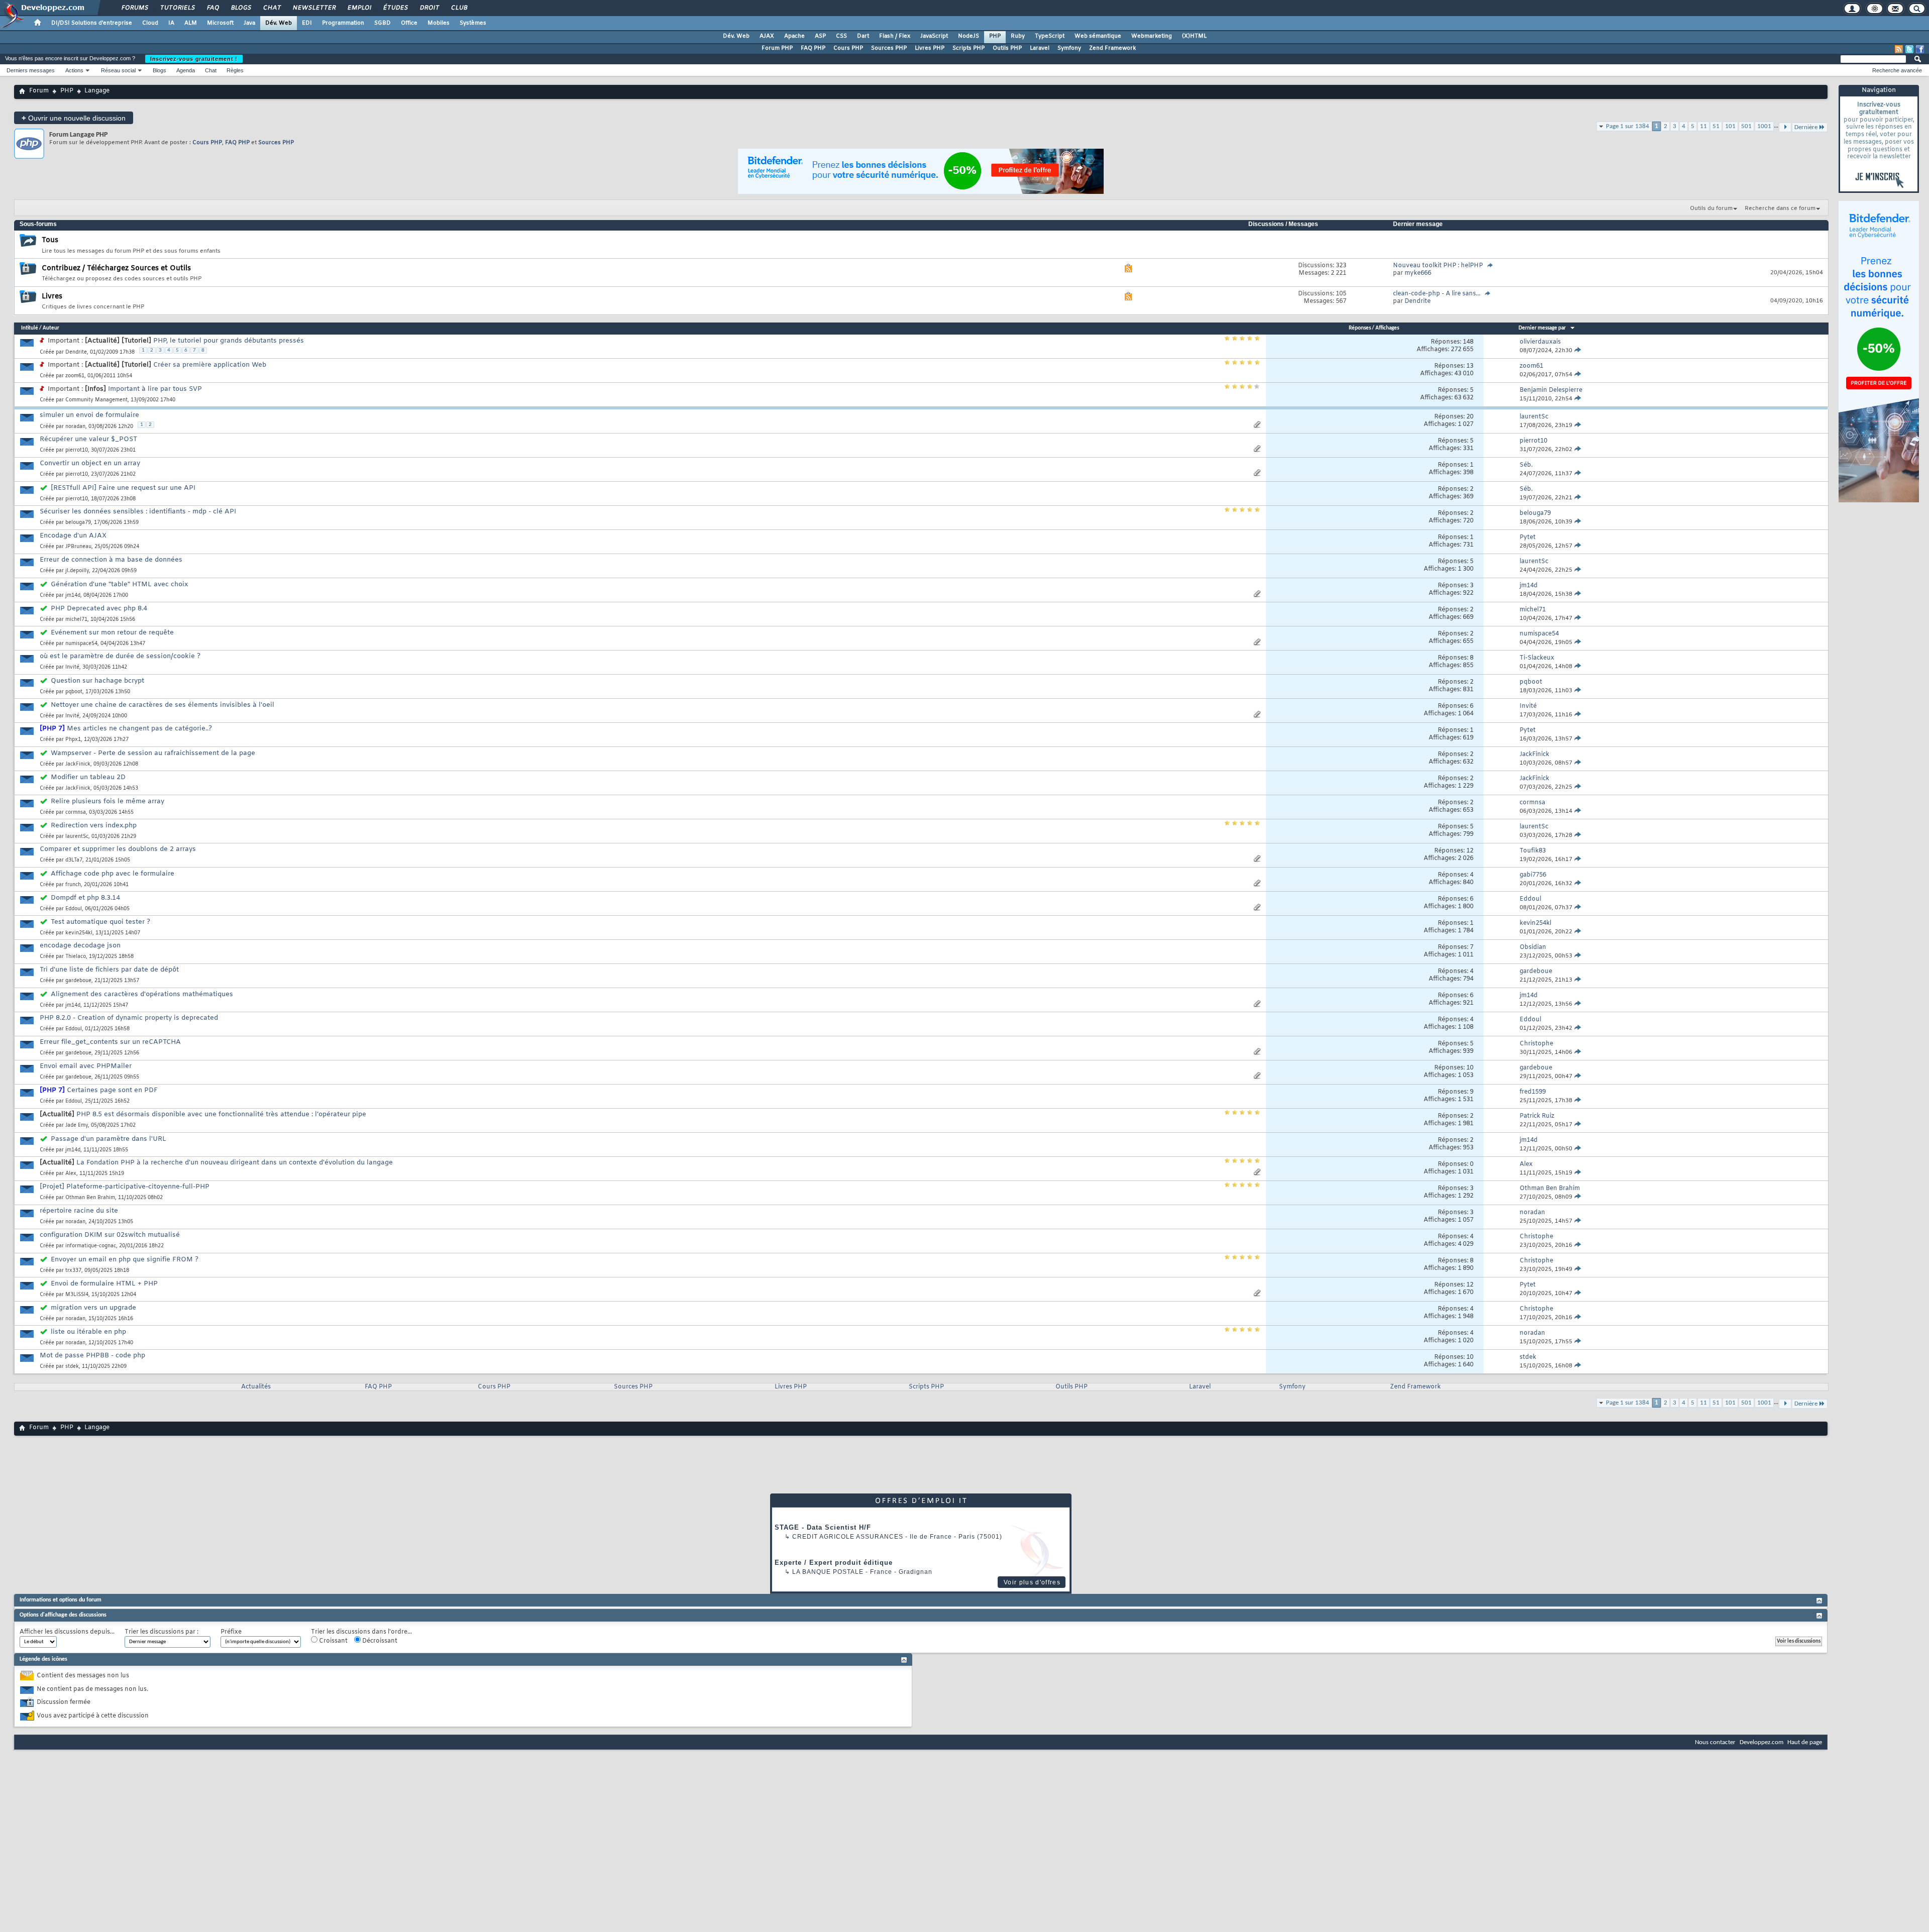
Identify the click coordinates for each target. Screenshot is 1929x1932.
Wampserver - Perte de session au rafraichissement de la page (153, 753)
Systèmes (473, 23)
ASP (820, 36)
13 (1470, 366)
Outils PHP (1007, 48)
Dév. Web (279, 23)
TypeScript (1050, 36)
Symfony (1069, 48)
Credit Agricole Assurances (848, 1537)
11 (1703, 126)
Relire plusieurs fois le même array (108, 801)
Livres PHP (930, 48)
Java (249, 23)
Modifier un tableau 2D (88, 777)
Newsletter (314, 8)
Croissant (333, 1641)
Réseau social (118, 70)
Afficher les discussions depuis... (67, 1632)
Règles (235, 70)
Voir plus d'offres (1032, 1582)
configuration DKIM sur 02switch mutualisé (110, 1235)
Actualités (256, 1387)
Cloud (150, 23)
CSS (841, 36)
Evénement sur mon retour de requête (112, 633)
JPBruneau (78, 547)
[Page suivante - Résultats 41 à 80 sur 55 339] (1785, 1404)
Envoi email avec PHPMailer (86, 1066)
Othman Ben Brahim (90, 1198)
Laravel (1040, 48)
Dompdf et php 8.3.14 (85, 898)
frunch (73, 885)
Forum (39, 91)
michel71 (76, 620)
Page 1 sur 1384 (1628, 126)
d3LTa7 (74, 860)
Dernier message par (1542, 328)
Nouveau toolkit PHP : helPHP (1438, 266)
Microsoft (220, 23)
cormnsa (76, 813)
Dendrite (76, 352)
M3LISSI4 (77, 1295)
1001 (1764, 126)
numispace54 (81, 644)
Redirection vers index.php (94, 826)
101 (1730, 126)
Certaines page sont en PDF (112, 1090)
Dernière (1806, 1404)
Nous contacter (1715, 1742)
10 (1470, 1068)
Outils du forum (1711, 208)
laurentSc (77, 837)
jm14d (73, 596)
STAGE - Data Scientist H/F (823, 1527)
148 (1468, 342)
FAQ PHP (813, 48)
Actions (74, 70)
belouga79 (78, 523)
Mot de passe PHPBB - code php (92, 1356)
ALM (191, 23)
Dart (863, 36)
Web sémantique (1098, 36)
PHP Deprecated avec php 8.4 (99, 609)
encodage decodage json (80, 946)
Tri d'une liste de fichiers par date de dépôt (109, 970)
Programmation (343, 23)
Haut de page (1805, 1742)
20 (1470, 417)
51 (1716, 126)
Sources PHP (889, 48)
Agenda (186, 70)
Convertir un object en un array (90, 463)
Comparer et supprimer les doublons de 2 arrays (118, 849)
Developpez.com (1761, 1742)
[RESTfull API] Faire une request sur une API (123, 488)
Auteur (51, 328)
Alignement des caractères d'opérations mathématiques (142, 994)
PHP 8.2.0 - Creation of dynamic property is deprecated (129, 1018)
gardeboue (78, 981)
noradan (75, 427)
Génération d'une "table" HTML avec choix (119, 584)
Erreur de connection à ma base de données (111, 560)
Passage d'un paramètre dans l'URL (109, 1139)
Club (459, 8)
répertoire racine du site (79, 1211)
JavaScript (934, 36)
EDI (307, 23)
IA (171, 23)
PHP (995, 36)
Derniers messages (31, 70)
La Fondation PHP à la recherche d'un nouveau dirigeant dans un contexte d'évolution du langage (235, 1163)
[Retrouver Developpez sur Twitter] (1909, 49)
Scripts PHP (969, 48)
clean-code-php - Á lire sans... (1437, 294)
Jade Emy (77, 1125)
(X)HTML (1194, 36)
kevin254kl (79, 933)
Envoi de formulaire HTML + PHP (104, 1284)
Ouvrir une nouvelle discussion (74, 118)
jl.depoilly (77, 571)
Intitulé (30, 328)
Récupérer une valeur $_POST (88, 439)
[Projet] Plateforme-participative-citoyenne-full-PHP (125, 1187)
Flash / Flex (895, 36)
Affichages (1387, 328)
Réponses (1360, 328)
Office (409, 23)
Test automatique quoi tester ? (100, 922)
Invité (72, 667)
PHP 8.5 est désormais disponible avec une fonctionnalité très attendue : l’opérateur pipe (221, 1114)
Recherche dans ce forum (1780, 208)
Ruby (1018, 36)
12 (1470, 851)
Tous (50, 240)
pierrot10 (77, 450)
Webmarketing (1152, 36)
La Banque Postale (828, 1572)
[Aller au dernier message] (1578, 351)
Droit (429, 8)
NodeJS (969, 36)
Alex (71, 1174)
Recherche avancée (1897, 70)
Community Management (96, 400)
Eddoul (74, 909)
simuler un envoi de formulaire (89, 415)
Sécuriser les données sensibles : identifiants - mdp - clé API (138, 512)
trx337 (73, 1271)
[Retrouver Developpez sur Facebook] (1920, 49)
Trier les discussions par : (162, 1632)
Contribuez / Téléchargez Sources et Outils (116, 269)
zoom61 (75, 376)
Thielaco (76, 957)
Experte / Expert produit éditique (834, 1563)
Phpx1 (73, 740)
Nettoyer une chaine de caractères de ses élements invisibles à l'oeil (163, 705)
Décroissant (379, 1641)
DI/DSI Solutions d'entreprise (92, 23)
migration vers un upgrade (93, 1308)
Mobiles (439, 23)
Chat (272, 8)
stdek (72, 1367)
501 (1746, 126)
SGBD (383, 23)
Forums (134, 8)
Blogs (241, 8)
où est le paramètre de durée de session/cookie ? (120, 656)
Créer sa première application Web (210, 365)
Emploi (359, 8)
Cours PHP (848, 48)
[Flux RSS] (1899, 49)
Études (395, 8)
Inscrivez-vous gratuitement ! (194, 59)
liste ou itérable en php (88, 1332)
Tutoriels (177, 8)
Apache (794, 36)
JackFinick (78, 764)
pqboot (74, 692)
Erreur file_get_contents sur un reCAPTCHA (110, 1042)
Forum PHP (777, 48)
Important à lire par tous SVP (155, 389)
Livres (52, 297)
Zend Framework (1112, 48)
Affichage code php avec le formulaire (113, 874)
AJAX (767, 36)
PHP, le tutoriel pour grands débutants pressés (229, 341)
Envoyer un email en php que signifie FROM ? (125, 1260)
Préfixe (231, 1632)
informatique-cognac (91, 1246)
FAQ (212, 8)
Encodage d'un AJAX (73, 536)
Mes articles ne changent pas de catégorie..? (139, 729)
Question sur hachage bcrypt (97, 681)
